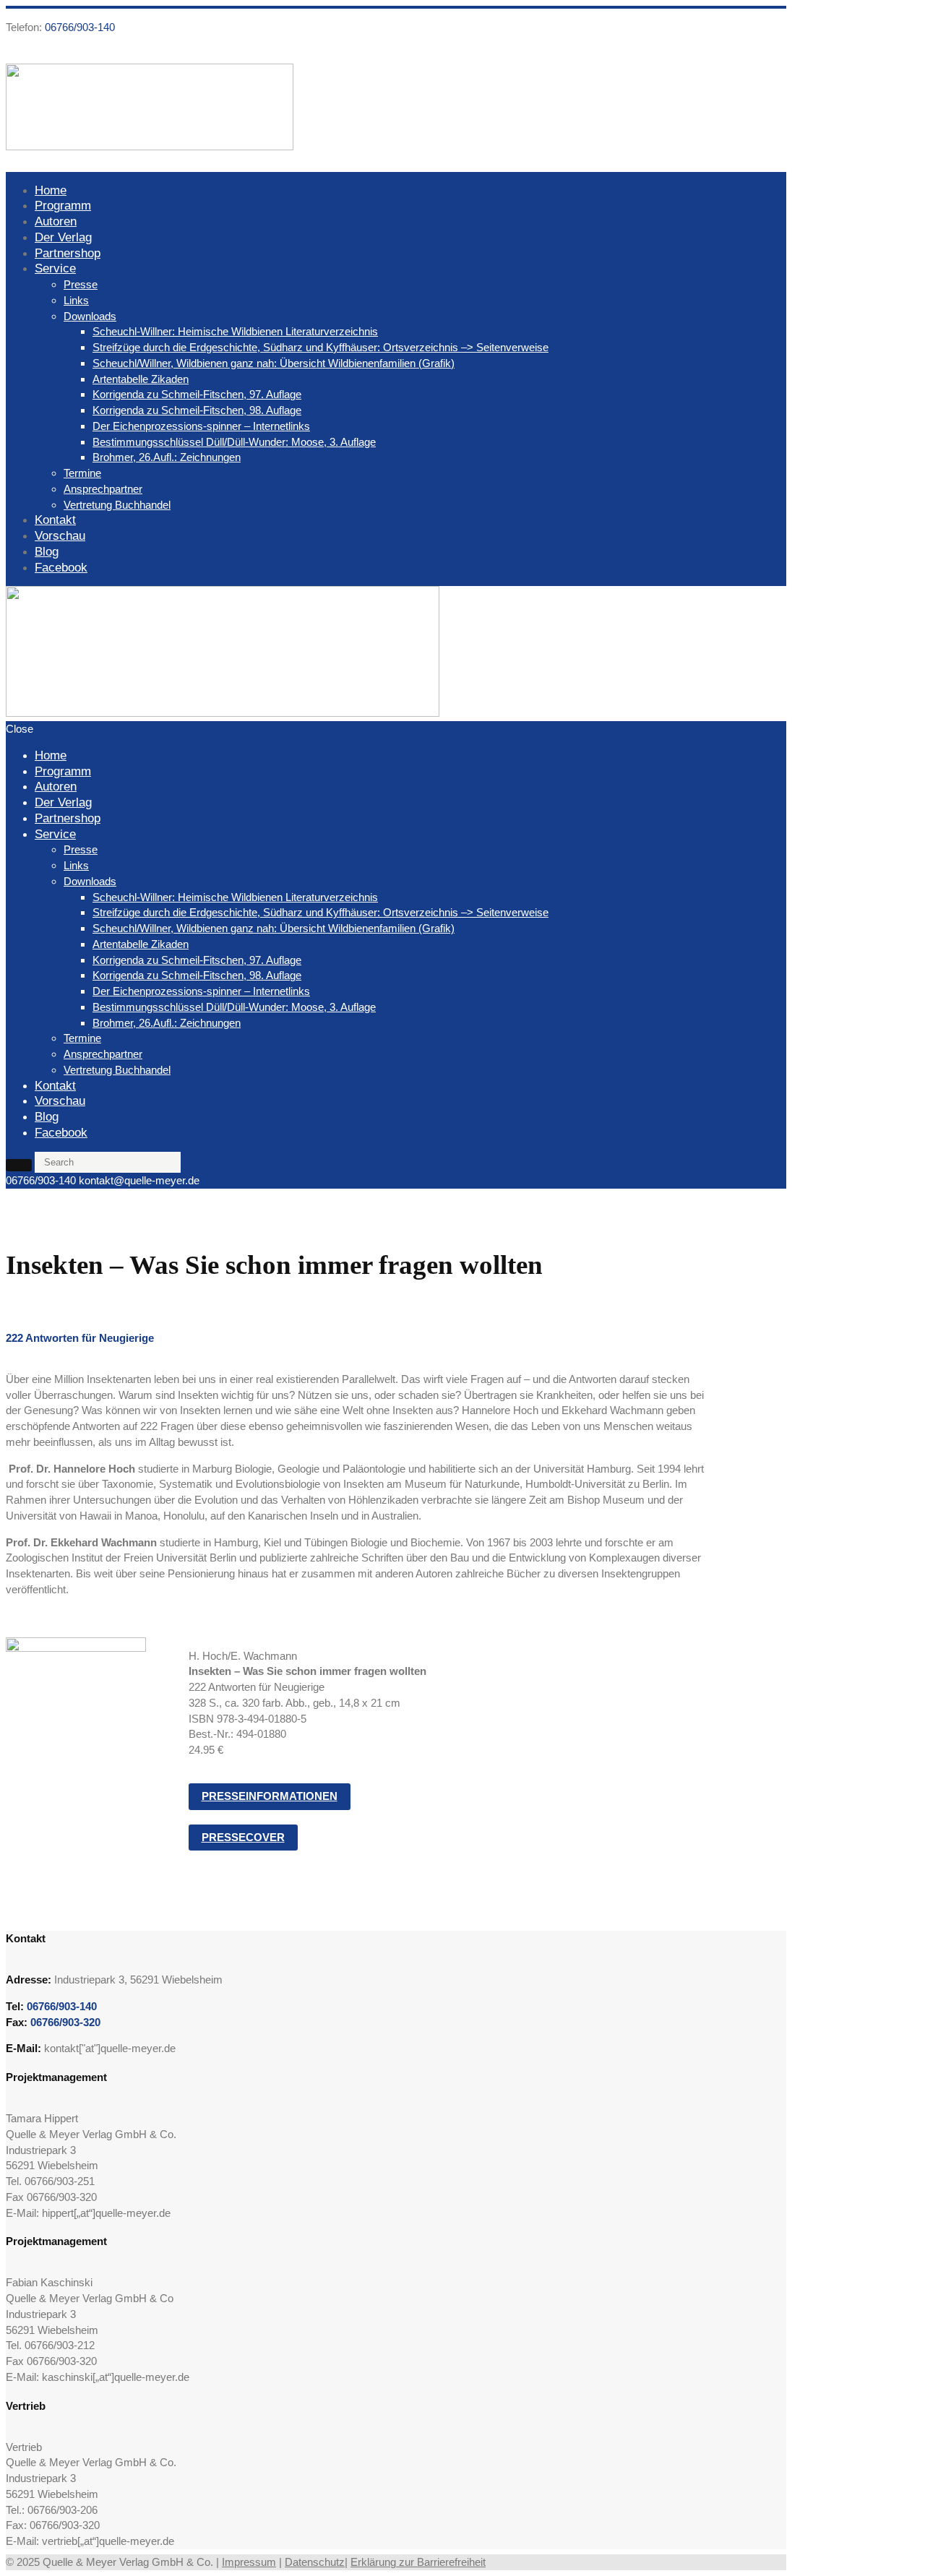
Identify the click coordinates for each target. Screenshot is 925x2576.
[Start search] (19, 1165)
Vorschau (60, 535)
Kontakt (55, 520)
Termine (82, 473)
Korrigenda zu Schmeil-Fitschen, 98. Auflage (197, 410)
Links (76, 300)
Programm (63, 205)
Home (51, 190)
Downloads (90, 316)
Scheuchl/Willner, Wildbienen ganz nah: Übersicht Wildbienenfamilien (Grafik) (274, 363)
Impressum (249, 2562)
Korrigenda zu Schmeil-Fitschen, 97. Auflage (197, 394)
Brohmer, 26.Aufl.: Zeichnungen (167, 457)
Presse (81, 284)
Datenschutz (315, 2562)
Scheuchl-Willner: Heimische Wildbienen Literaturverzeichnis (235, 331)
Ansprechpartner (103, 489)
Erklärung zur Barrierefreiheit (418, 2562)
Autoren (56, 221)
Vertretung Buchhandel (117, 505)
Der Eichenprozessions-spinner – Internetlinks (201, 426)
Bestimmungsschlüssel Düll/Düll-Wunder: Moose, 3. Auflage (234, 442)
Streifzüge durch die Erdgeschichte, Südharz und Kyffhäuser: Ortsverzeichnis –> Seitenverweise (320, 347)
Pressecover (243, 1837)
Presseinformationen (270, 1796)
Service (55, 268)
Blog (47, 551)
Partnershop (68, 253)
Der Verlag (63, 237)
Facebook (61, 567)
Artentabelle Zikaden (141, 379)
